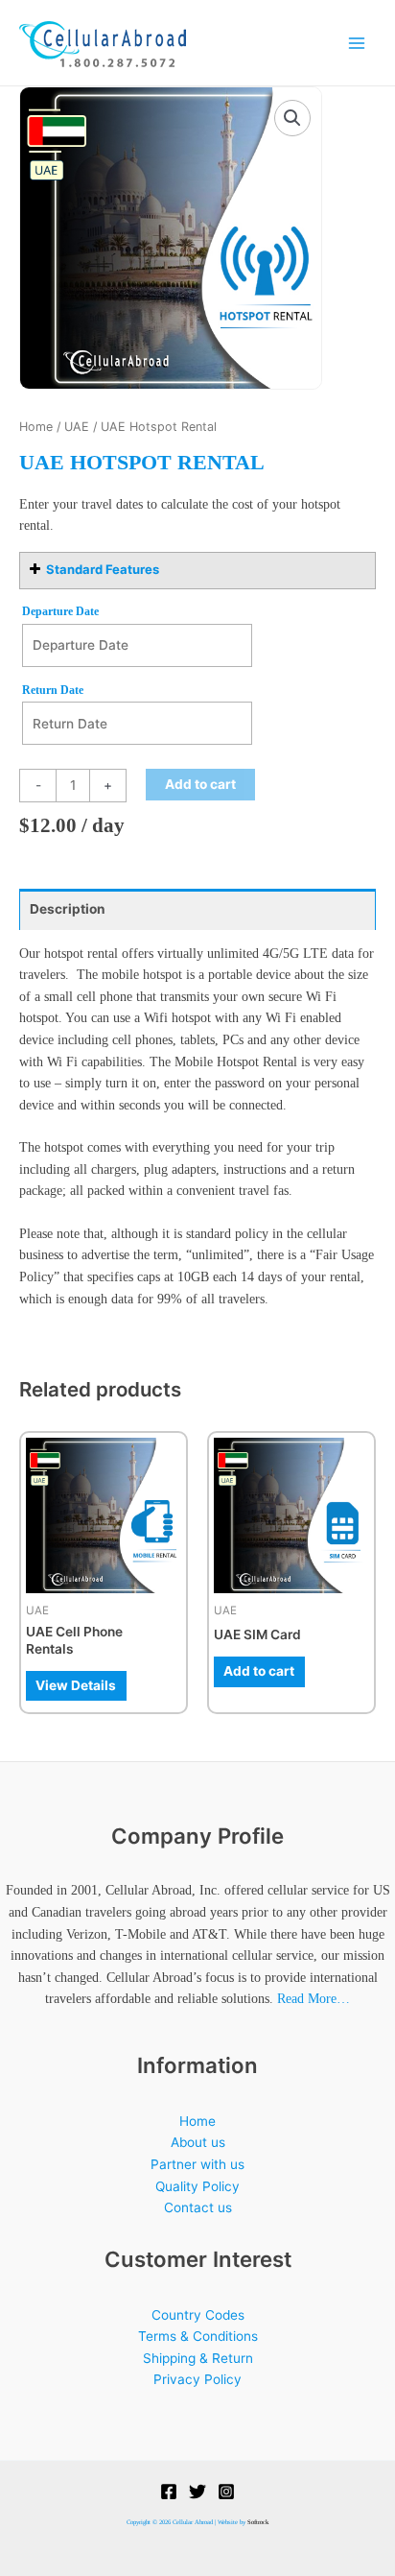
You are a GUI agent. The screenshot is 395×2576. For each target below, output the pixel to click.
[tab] (197, 909)
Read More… (314, 1999)
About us (198, 2142)
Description (68, 909)
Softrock (258, 2522)
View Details (76, 1685)
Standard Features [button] (103, 569)
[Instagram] (226, 2492)
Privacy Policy (197, 2379)
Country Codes (198, 2315)
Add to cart (200, 784)
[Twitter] (197, 2492)
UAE (77, 427)
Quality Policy (197, 2186)
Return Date (53, 690)
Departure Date (60, 611)
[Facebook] (169, 2492)
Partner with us (197, 2164)
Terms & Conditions (198, 2336)
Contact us (198, 2207)
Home (36, 427)
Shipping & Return (198, 2358)
